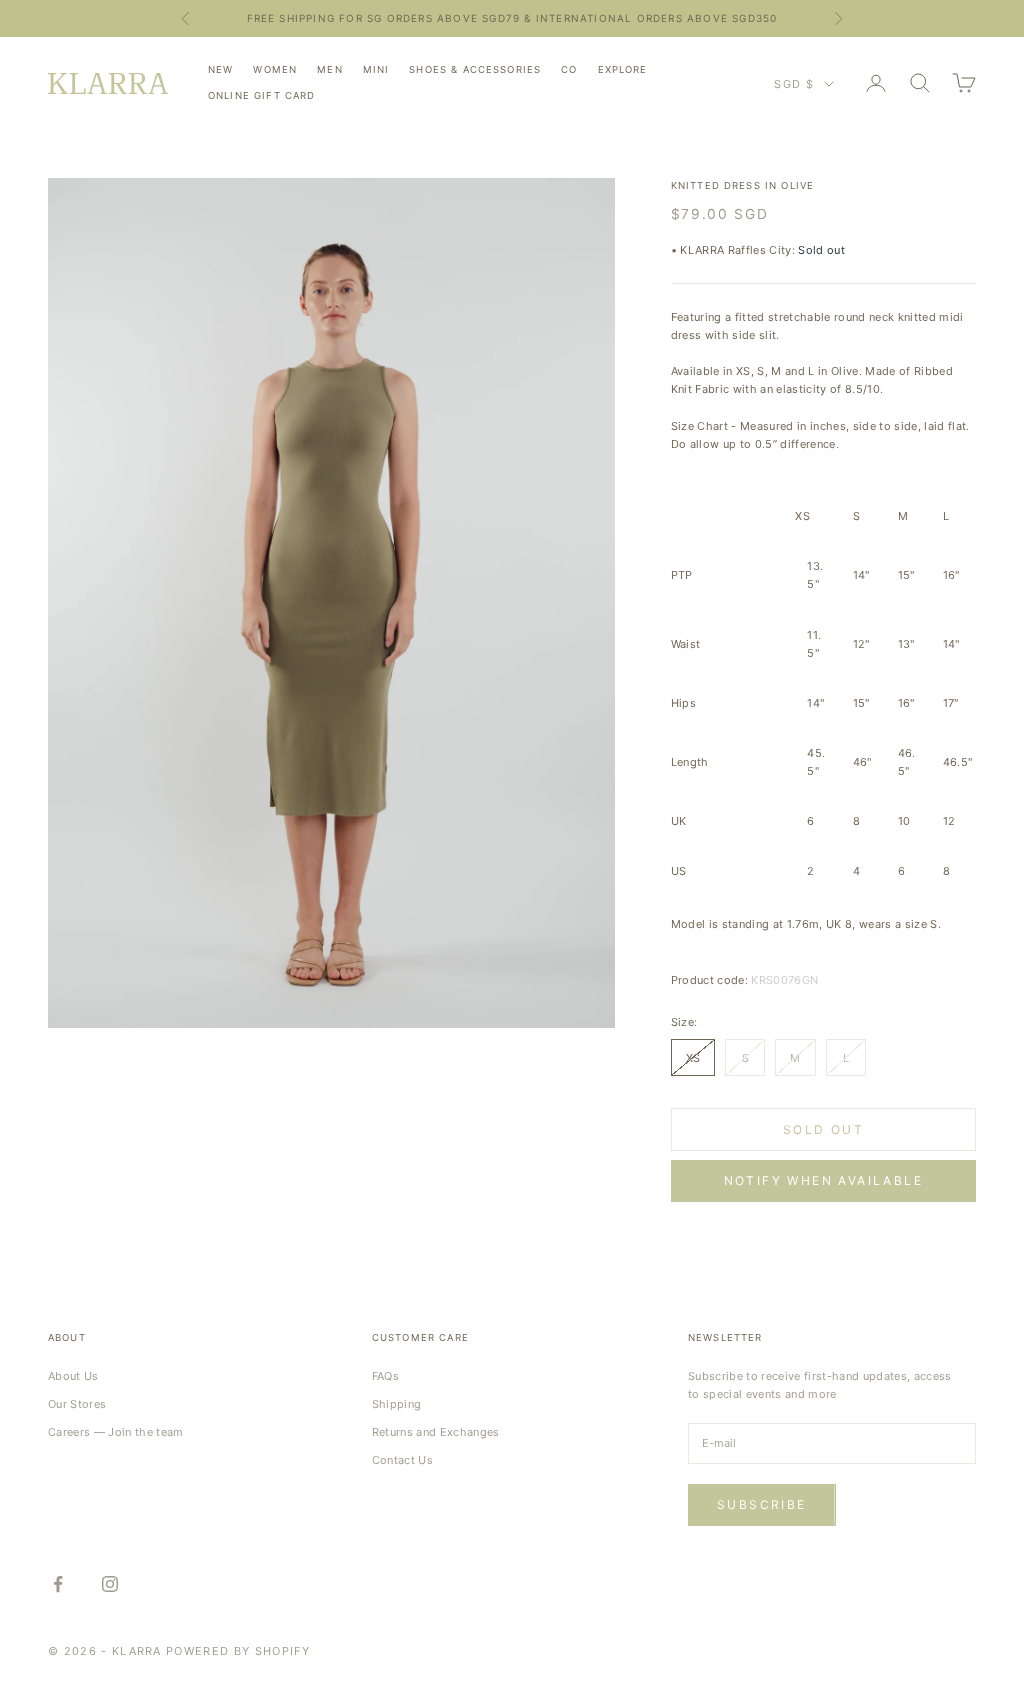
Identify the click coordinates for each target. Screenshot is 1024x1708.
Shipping (397, 1404)
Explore (623, 69)
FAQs (385, 1376)
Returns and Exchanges (436, 1432)
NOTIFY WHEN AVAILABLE (823, 1180)
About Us (73, 1376)
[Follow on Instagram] (110, 1584)
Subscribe (762, 1504)
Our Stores (77, 1404)
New (220, 69)
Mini (376, 69)
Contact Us (402, 1460)
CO (569, 69)
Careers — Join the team (116, 1432)
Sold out (823, 1129)
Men (329, 69)
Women (275, 69)
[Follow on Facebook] (58, 1584)
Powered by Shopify (238, 1651)
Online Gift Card (261, 95)
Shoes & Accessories (475, 69)
